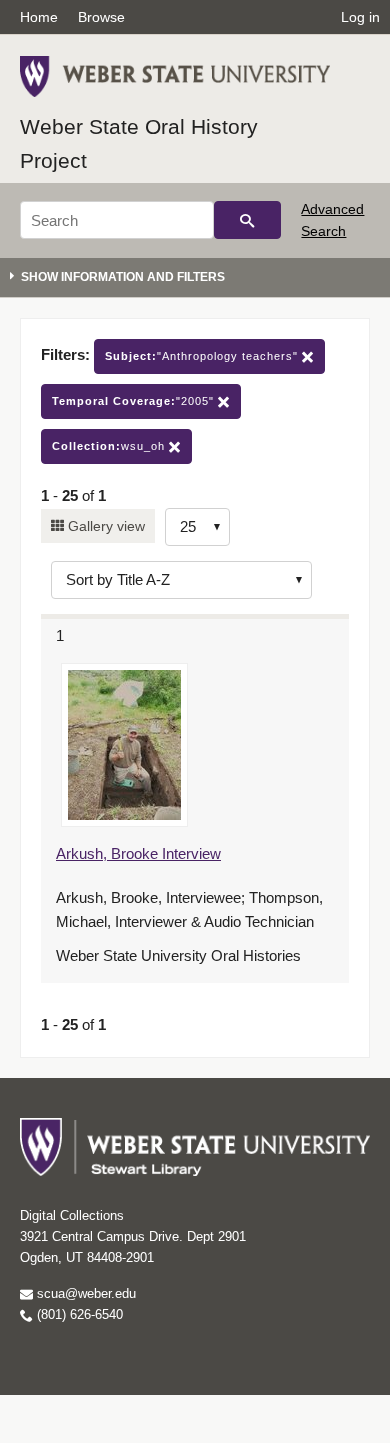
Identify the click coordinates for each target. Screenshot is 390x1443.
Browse (101, 17)
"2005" (135, 401)
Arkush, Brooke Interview (138, 853)
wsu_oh (110, 446)
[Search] (247, 220)
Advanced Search (332, 220)
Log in (360, 17)
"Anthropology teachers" (203, 356)
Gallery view (104, 526)
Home (39, 17)
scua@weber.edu (84, 1293)
